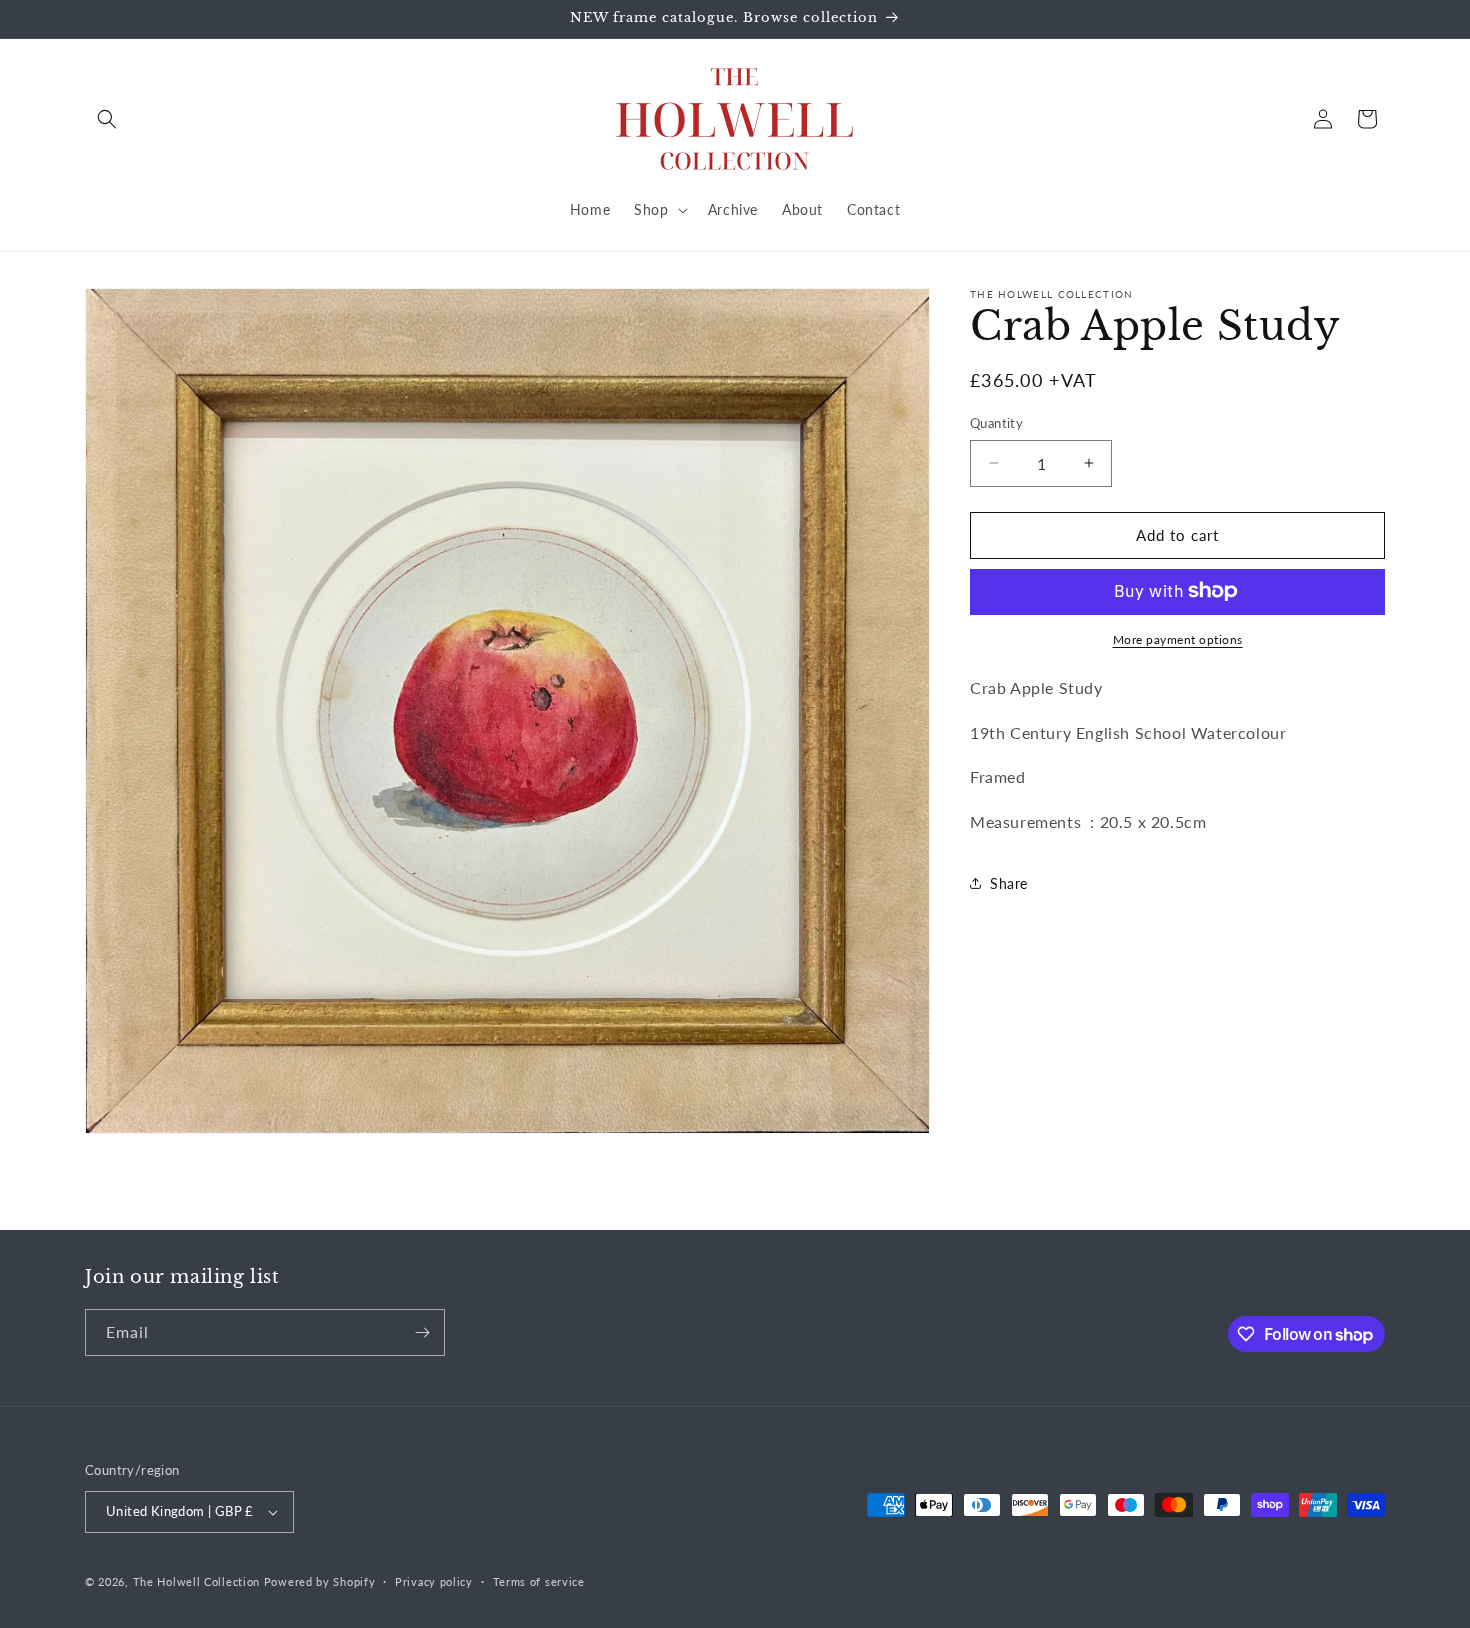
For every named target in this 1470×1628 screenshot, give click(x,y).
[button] (107, 119)
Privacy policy (434, 1581)
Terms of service (539, 1581)
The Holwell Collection (196, 1581)
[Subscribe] (422, 1332)
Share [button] (1009, 883)
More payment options (1178, 638)
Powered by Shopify (320, 1581)
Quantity (996, 423)
